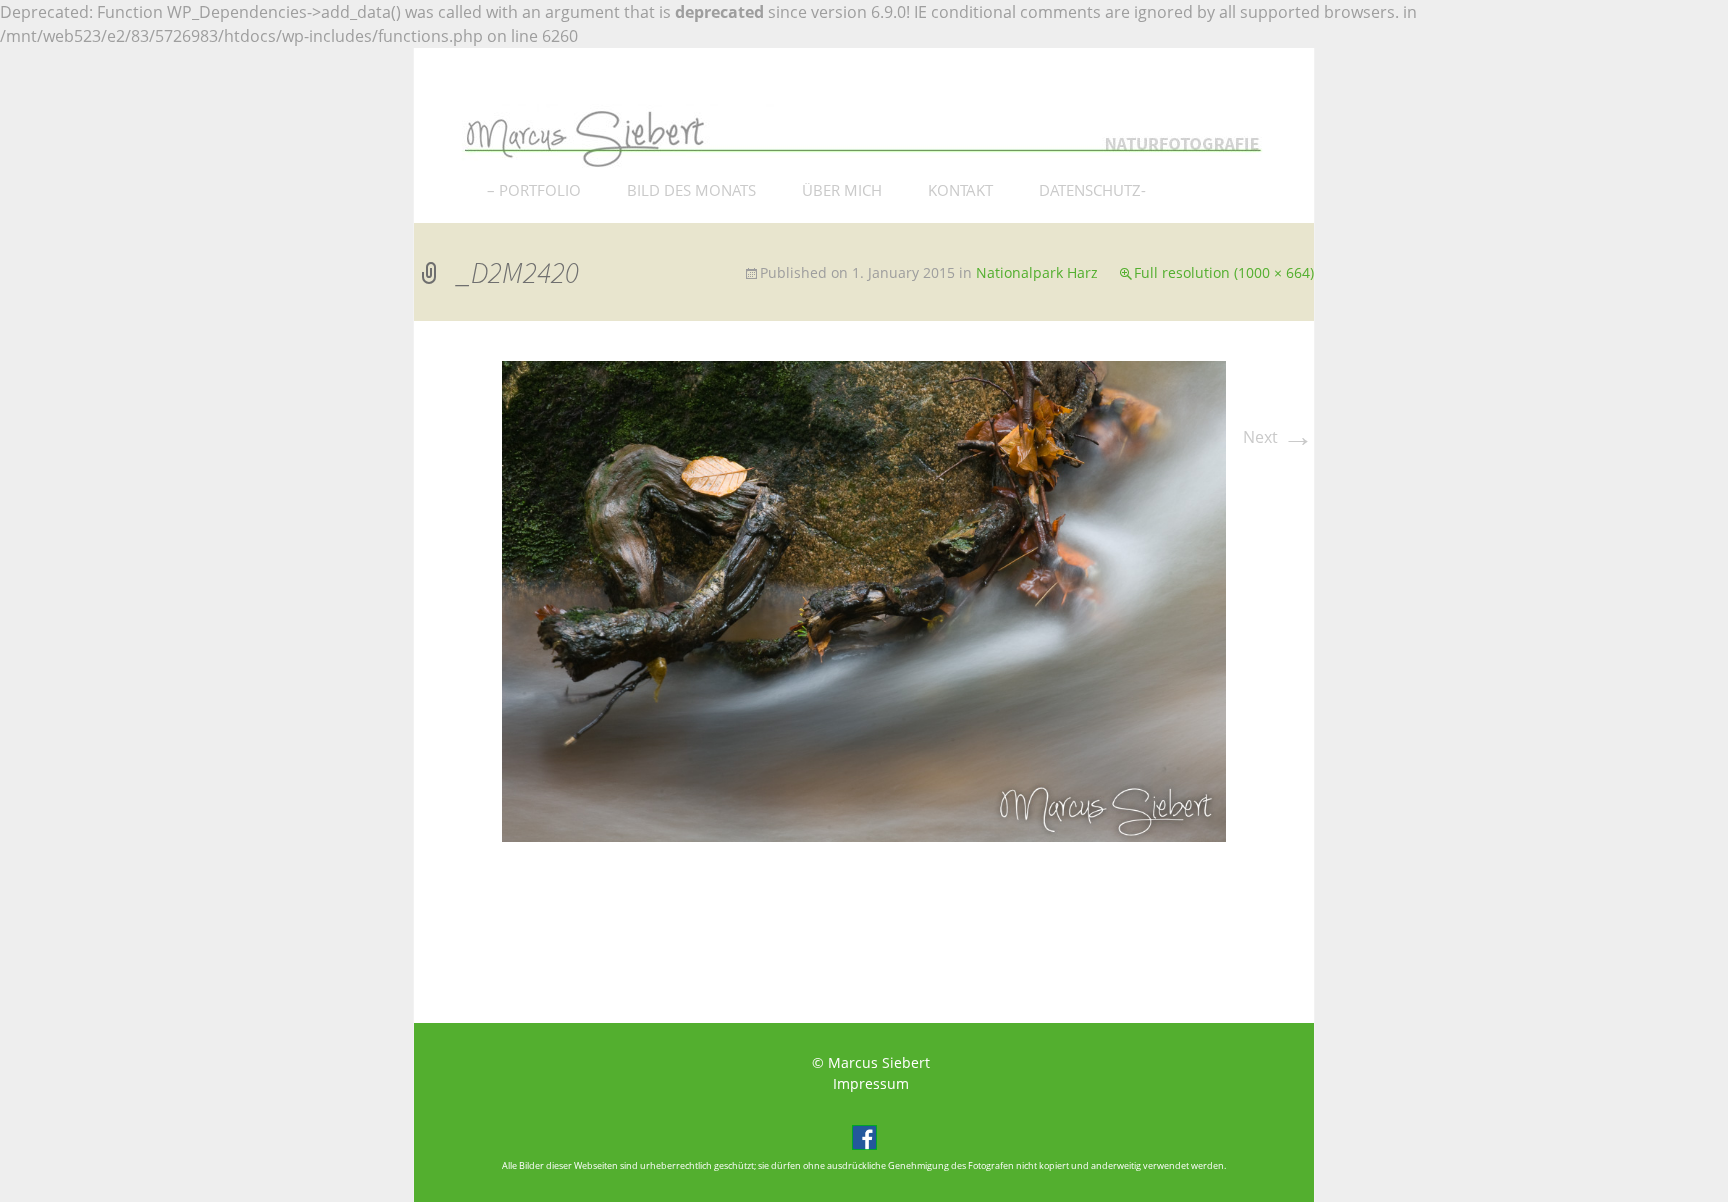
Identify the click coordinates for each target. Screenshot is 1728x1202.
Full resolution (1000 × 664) (1224, 272)
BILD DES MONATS (691, 190)
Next (1278, 437)
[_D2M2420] (864, 600)
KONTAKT (960, 190)
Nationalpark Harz (1037, 272)
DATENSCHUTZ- (1092, 190)
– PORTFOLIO (534, 190)
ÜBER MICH (842, 190)
